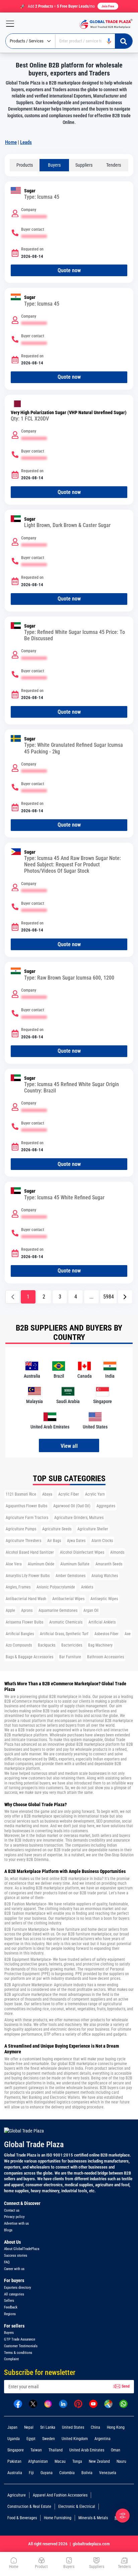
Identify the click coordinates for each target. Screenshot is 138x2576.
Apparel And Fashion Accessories (60, 2495)
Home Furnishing (58, 2518)
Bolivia (87, 2473)
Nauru (121, 2461)
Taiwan (36, 2450)
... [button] (91, 1297)
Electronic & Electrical (77, 2507)
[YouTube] (93, 2403)
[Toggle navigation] (7, 24)
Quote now (69, 270)
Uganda (14, 2439)
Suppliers (84, 165)
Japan (12, 2427)
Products (25, 165)
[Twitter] (33, 2403)
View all (69, 1446)
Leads (26, 142)
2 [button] (44, 1297)
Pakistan (14, 2461)
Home (11, 142)
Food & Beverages (22, 2518)
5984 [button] (109, 1297)
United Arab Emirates (87, 2450)
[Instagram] (48, 2403)
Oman (116, 2450)
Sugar (30, 191)
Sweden (49, 2439)
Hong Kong (116, 2427)
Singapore (16, 2450)
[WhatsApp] (123, 2403)
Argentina (102, 2439)
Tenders (114, 165)
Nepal (29, 2427)
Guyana (47, 2473)
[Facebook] (18, 2403)
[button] (125, 1297)
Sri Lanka (48, 2427)
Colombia (67, 2473)
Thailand (56, 2450)
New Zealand (99, 2461)
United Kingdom (75, 2439)
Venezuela (108, 2473)
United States (73, 2427)
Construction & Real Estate (29, 2507)
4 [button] (76, 1297)
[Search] (124, 41)
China (95, 2427)
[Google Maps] (108, 2403)
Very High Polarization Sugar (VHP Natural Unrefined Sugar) (69, 413)
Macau (60, 2461)
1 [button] (28, 1297)
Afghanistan (38, 2461)
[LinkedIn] (63, 2403)
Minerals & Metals (93, 2518)
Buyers (54, 165)
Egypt (31, 2439)
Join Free (108, 6)
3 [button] (60, 1297)
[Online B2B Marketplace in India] (104, 24)
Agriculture (17, 2495)
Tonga (77, 2461)
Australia (15, 2473)
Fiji (31, 2473)
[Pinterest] (78, 2403)
